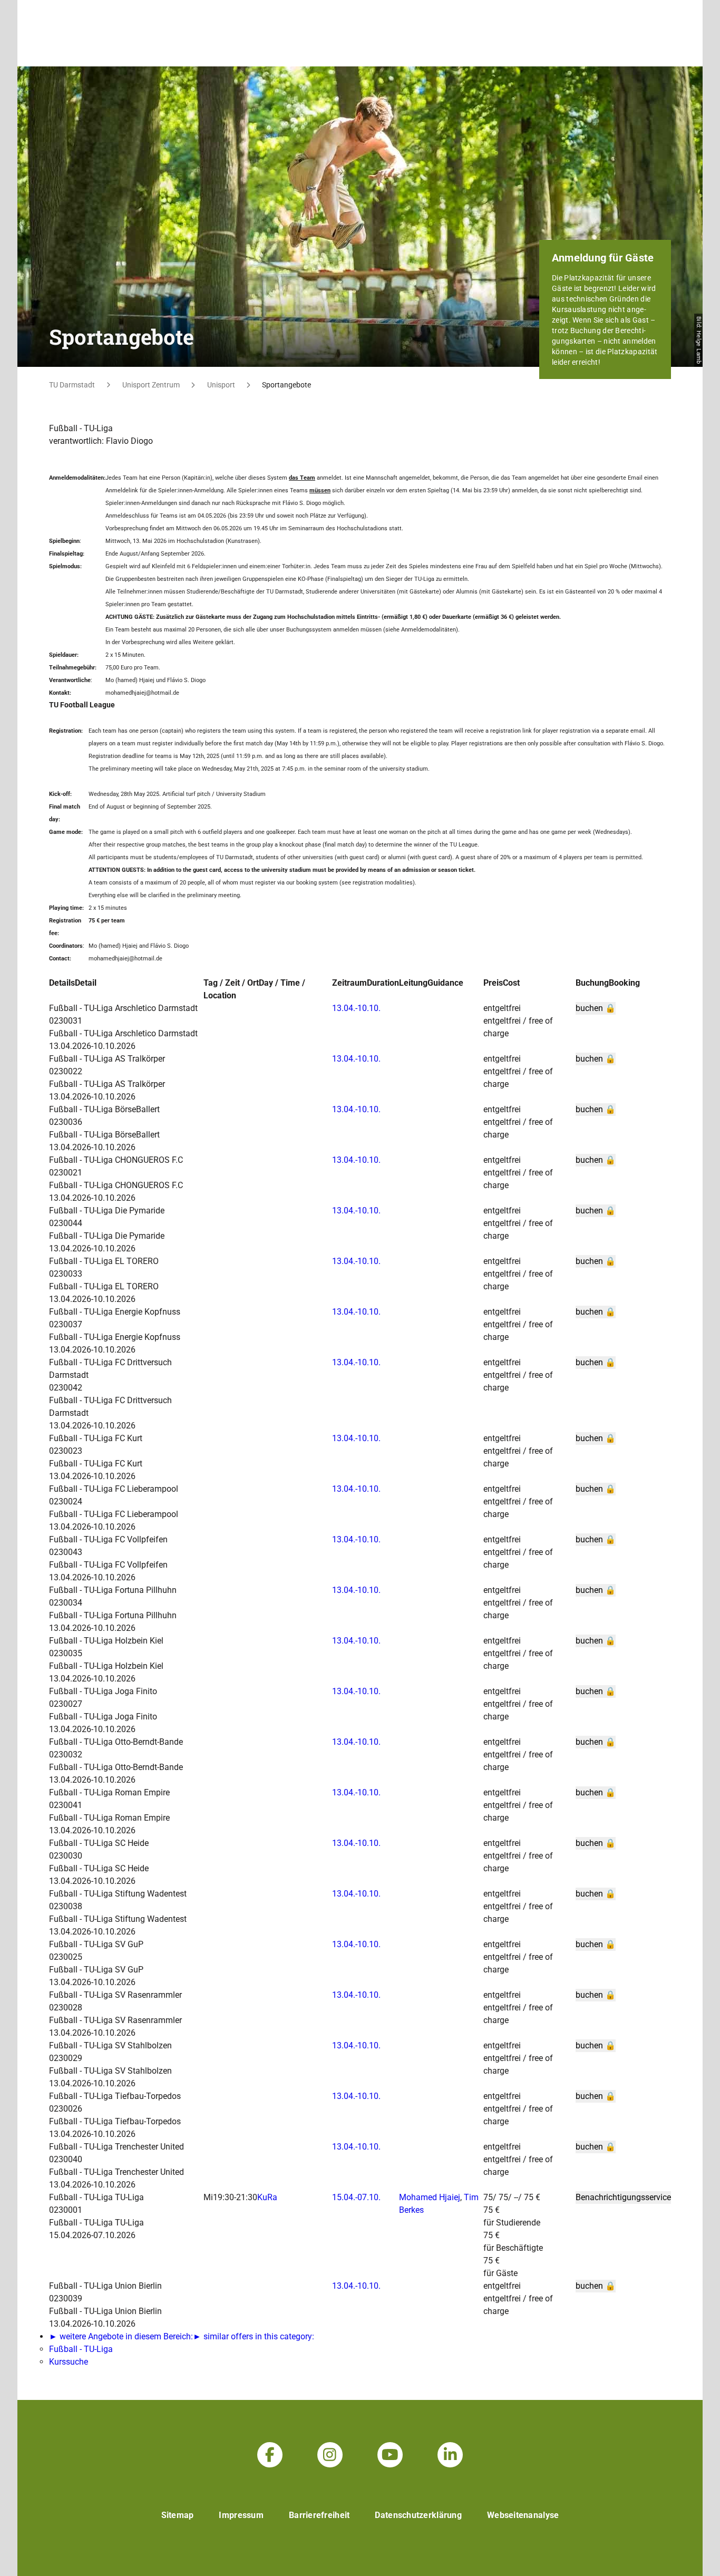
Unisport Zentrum (151, 385)
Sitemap (178, 2515)
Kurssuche (69, 2362)
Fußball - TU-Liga (81, 2349)
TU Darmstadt (72, 385)
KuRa (267, 2197)
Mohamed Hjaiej (430, 2197)
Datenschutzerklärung (418, 2515)
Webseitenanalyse (523, 2515)
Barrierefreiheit (319, 2515)
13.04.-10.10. (356, 1008)
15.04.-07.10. (356, 2197)
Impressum (241, 2515)
